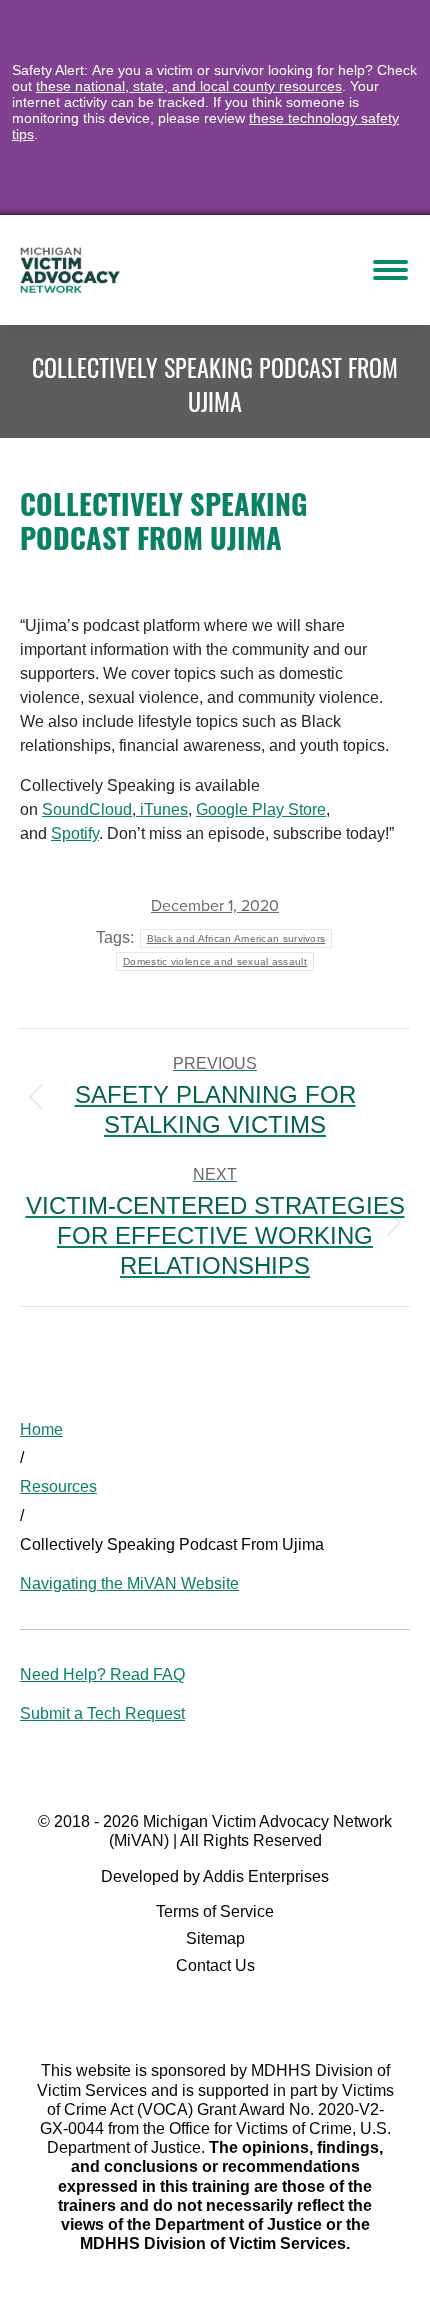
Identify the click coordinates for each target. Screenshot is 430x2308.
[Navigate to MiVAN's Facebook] (215, 2015)
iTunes (162, 809)
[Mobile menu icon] (390, 270)
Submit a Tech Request (102, 1713)
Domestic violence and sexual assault (215, 961)
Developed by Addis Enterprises (215, 1876)
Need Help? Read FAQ (102, 1674)
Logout (254, 270)
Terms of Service (215, 1911)
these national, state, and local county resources (189, 86)
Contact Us (215, 1965)
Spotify (75, 833)
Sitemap (215, 1938)
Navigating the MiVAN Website (129, 1583)
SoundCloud (87, 809)
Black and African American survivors (236, 938)
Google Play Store (261, 809)
